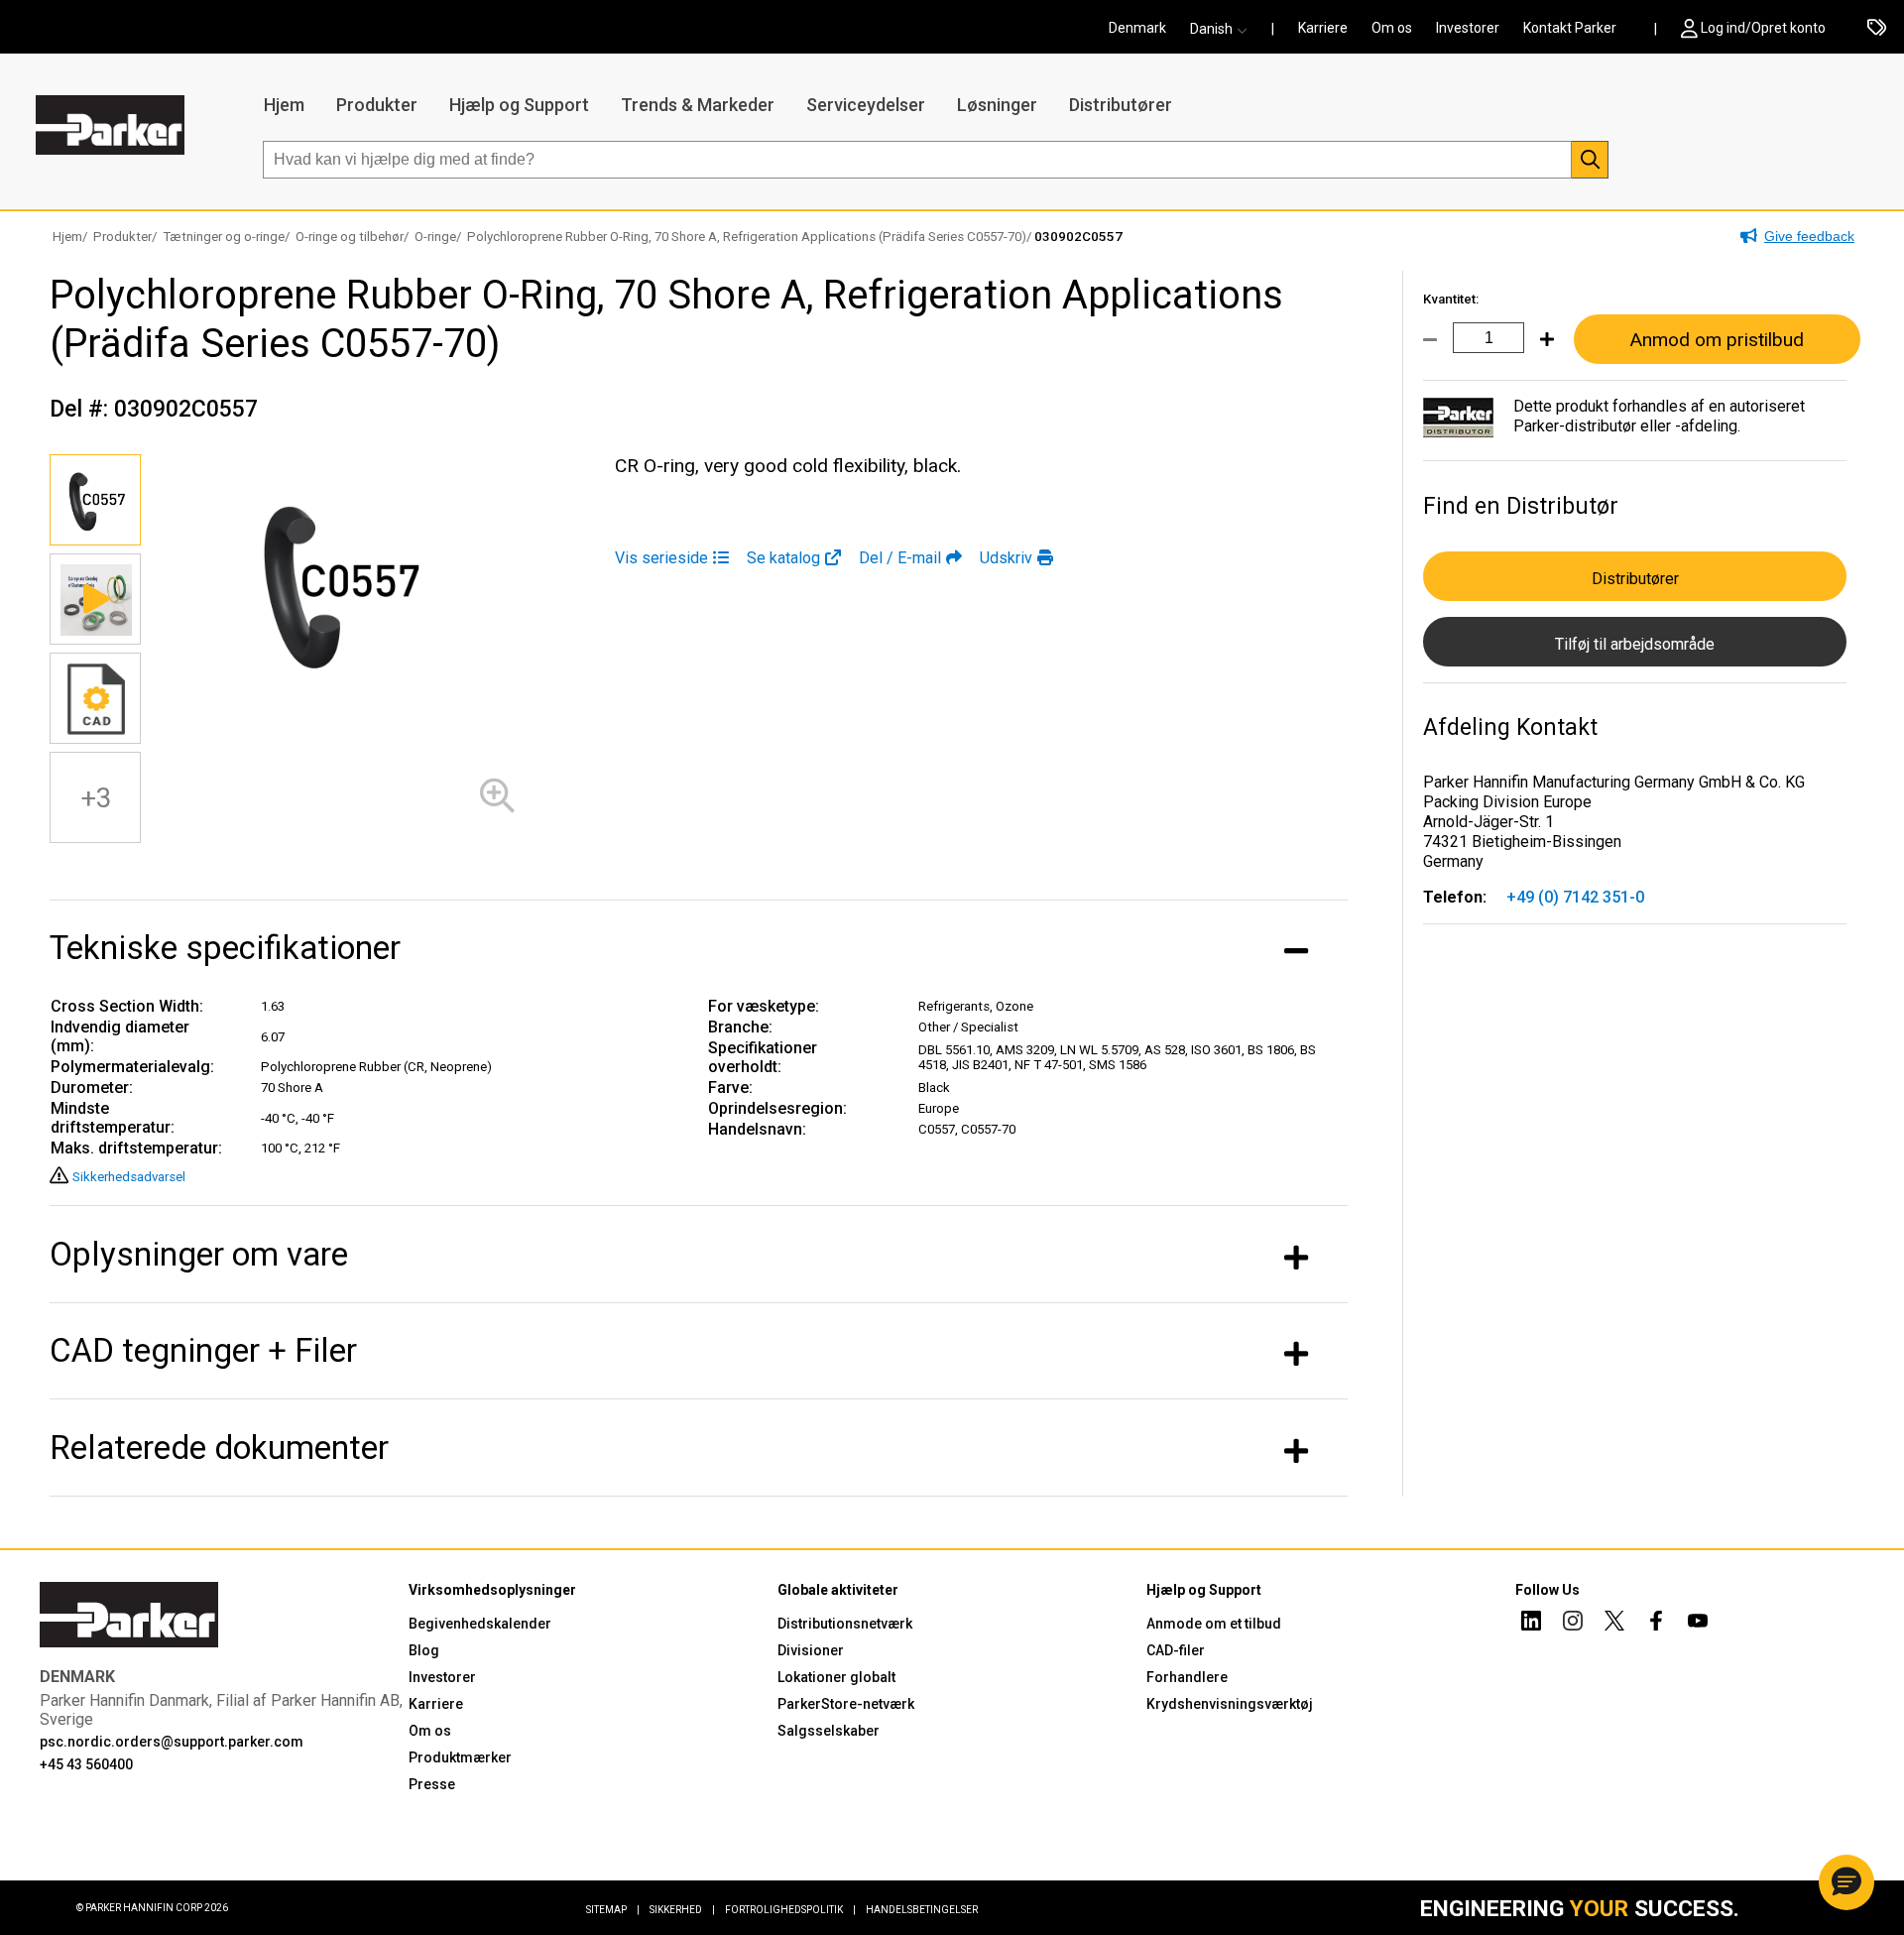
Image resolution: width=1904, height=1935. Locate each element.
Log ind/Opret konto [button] (1763, 28)
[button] (1225, 29)
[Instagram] (1573, 1624)
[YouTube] (1698, 1624)
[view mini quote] (1877, 29)
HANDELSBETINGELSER (922, 1910)
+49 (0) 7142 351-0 (1575, 897)
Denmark (1137, 28)
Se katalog (783, 558)
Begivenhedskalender (480, 1624)
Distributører (1121, 105)
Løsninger (997, 105)
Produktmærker (460, 1757)
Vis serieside (661, 558)
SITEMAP (613, 1910)
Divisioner (811, 1650)
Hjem (284, 105)
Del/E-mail (900, 558)
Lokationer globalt (836, 1677)
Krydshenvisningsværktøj (1230, 1704)
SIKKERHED (682, 1910)
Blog (424, 1650)
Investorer (1468, 28)
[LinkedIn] (1531, 1624)
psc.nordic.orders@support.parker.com (172, 1742)
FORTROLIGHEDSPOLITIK (790, 1910)
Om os (1392, 28)
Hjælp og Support (519, 105)
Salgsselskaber (829, 1731)
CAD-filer (1176, 1650)
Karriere (1323, 28)
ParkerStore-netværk (846, 1704)
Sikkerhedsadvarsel (129, 1177)
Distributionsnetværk (845, 1624)
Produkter (377, 105)
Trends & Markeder (698, 105)
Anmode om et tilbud (1214, 1624)
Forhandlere (1187, 1677)
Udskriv (1006, 558)
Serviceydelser (866, 105)
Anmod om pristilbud (1717, 340)
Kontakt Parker (1570, 28)
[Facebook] (1656, 1624)
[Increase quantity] (1539, 351)
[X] (1614, 1624)
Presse (432, 1784)
